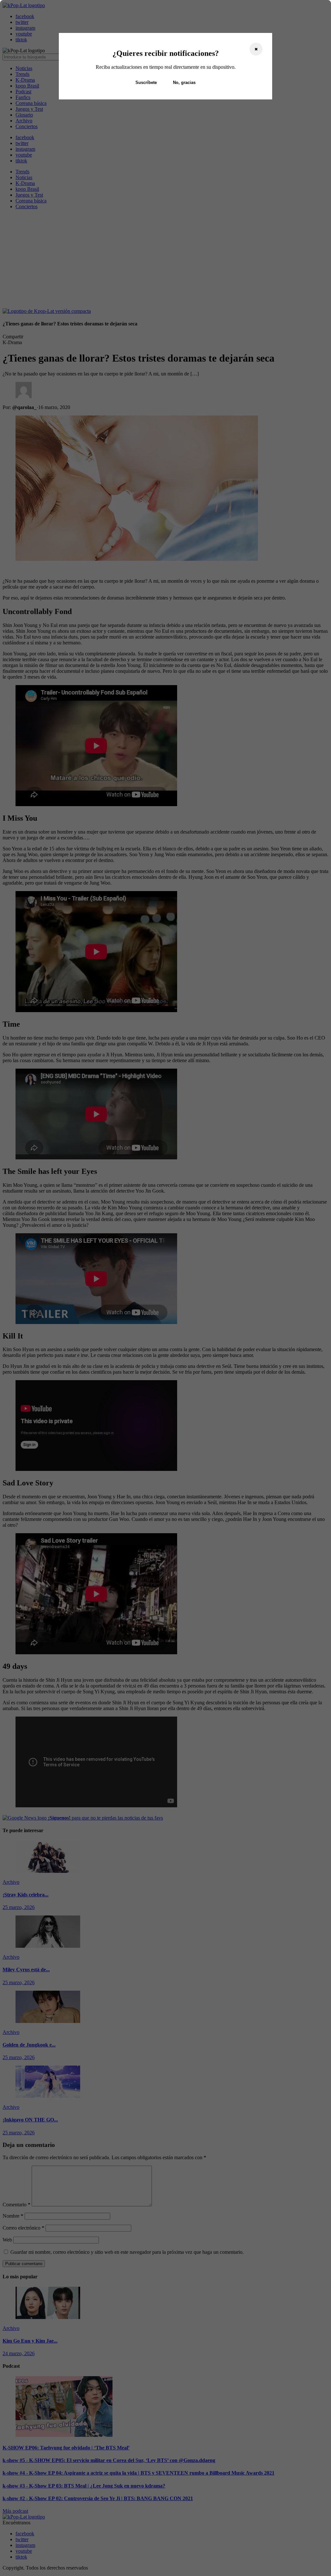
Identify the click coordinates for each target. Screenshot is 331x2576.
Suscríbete (146, 82)
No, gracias (184, 82)
